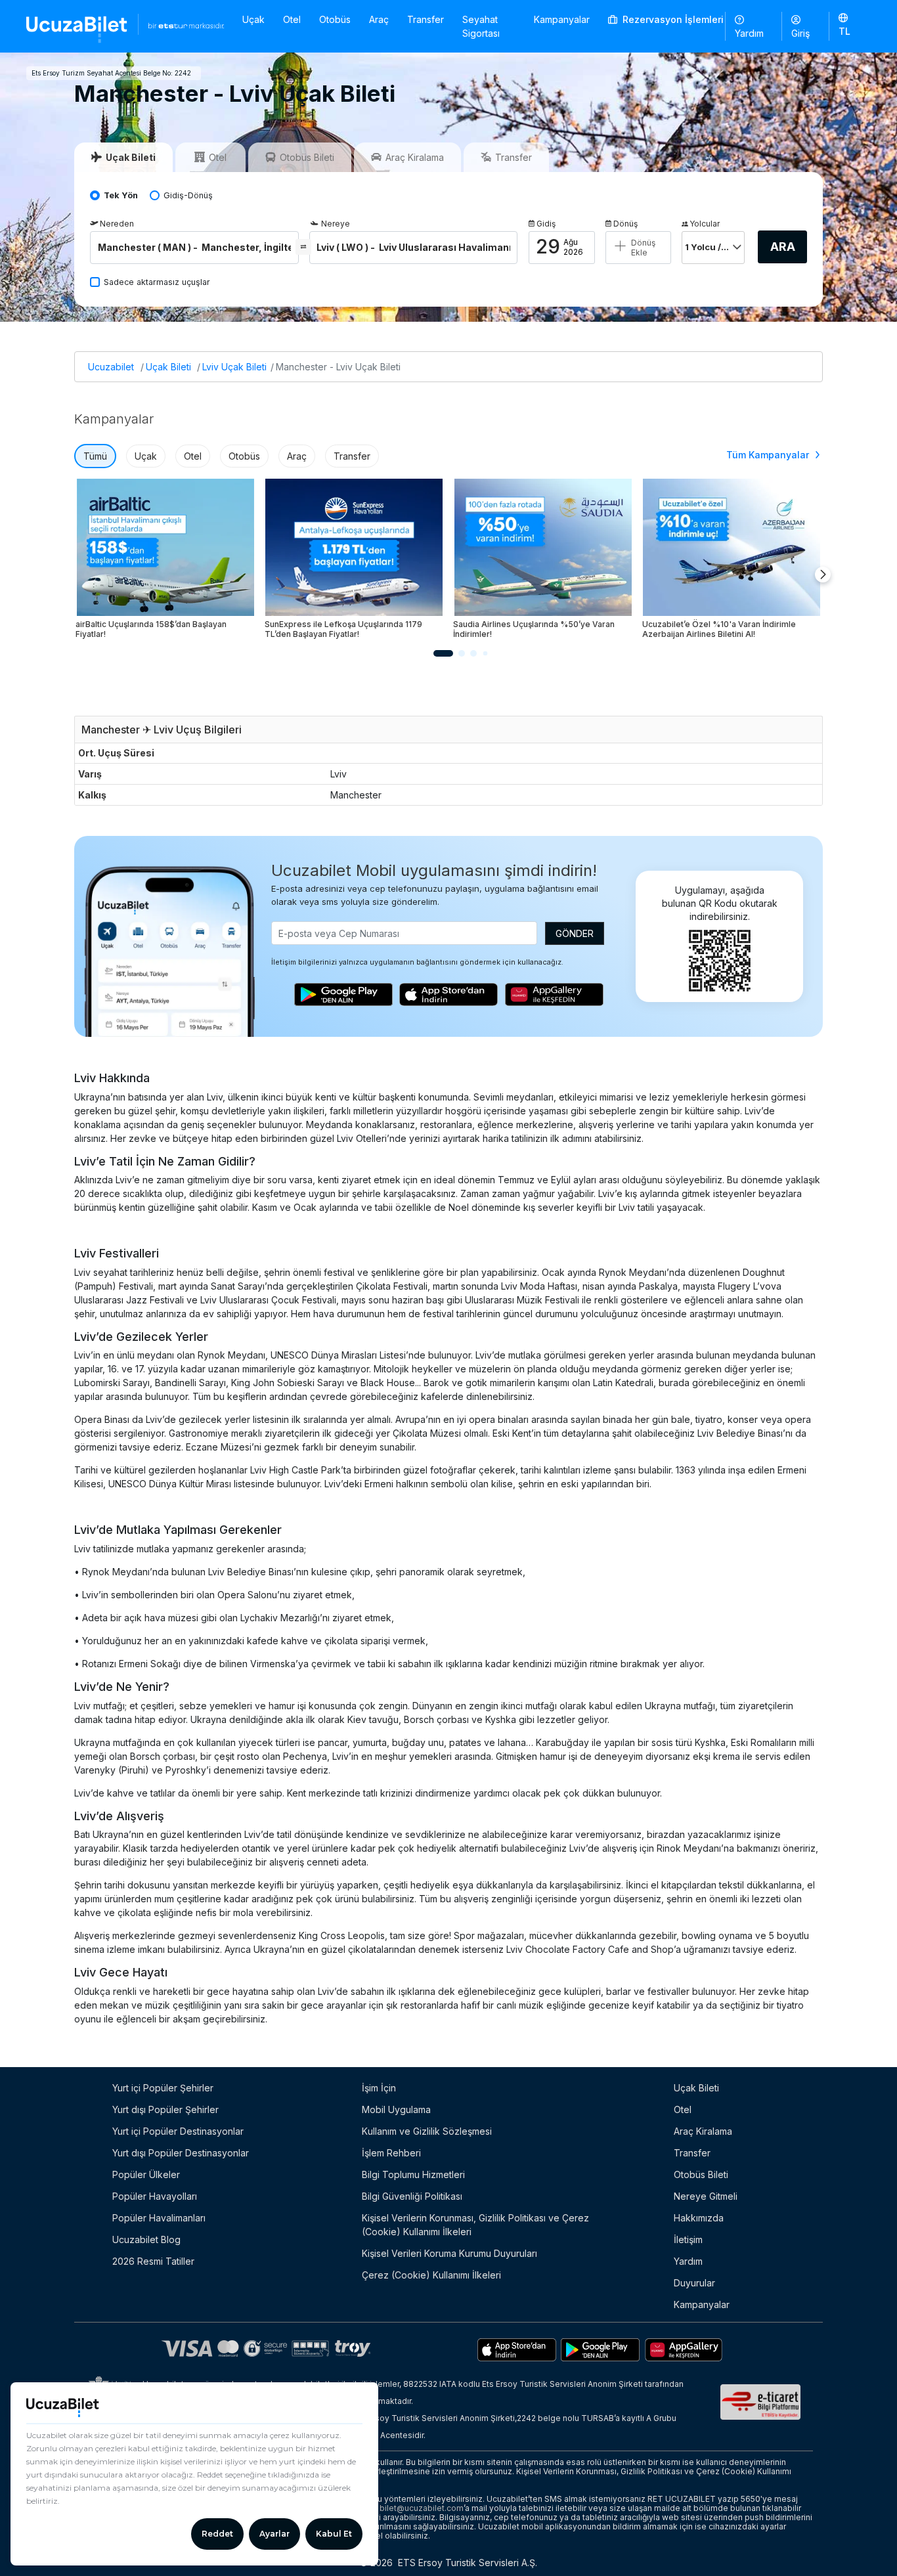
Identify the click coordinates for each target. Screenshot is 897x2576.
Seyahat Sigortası (481, 26)
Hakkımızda (699, 2218)
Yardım (749, 33)
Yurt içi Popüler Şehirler (163, 2088)
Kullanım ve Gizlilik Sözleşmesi (427, 2131)
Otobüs (335, 19)
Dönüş (625, 224)
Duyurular (694, 2283)
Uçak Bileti (168, 367)
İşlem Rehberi (391, 2153)
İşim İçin (379, 2088)
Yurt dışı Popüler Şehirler (165, 2109)
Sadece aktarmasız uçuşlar (157, 282)
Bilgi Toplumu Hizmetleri (413, 2174)
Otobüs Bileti (701, 2174)
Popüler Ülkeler (146, 2174)
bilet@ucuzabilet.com (422, 2508)
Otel (292, 19)
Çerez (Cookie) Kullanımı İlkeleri (431, 2275)
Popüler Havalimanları (159, 2218)
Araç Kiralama (703, 2131)
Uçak (253, 19)
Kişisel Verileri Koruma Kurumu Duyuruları (449, 2253)
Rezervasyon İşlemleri (672, 19)
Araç (379, 19)
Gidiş (546, 224)
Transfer (426, 19)
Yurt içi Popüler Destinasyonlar (178, 2131)
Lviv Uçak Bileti (234, 367)
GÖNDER (575, 933)
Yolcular (705, 224)
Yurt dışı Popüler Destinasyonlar (181, 2153)
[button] (850, 26)
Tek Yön (121, 195)
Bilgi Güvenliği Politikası (412, 2196)
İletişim (688, 2239)
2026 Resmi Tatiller (153, 2261)
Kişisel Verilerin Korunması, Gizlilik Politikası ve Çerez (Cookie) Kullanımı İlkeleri (475, 2225)
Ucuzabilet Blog (146, 2239)
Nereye (336, 224)
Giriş (800, 33)
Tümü (95, 456)
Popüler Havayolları (155, 2196)
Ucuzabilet (111, 367)
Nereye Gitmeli (706, 2196)
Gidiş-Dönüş (188, 195)
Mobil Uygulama (396, 2109)
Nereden (117, 224)
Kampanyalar (562, 19)
